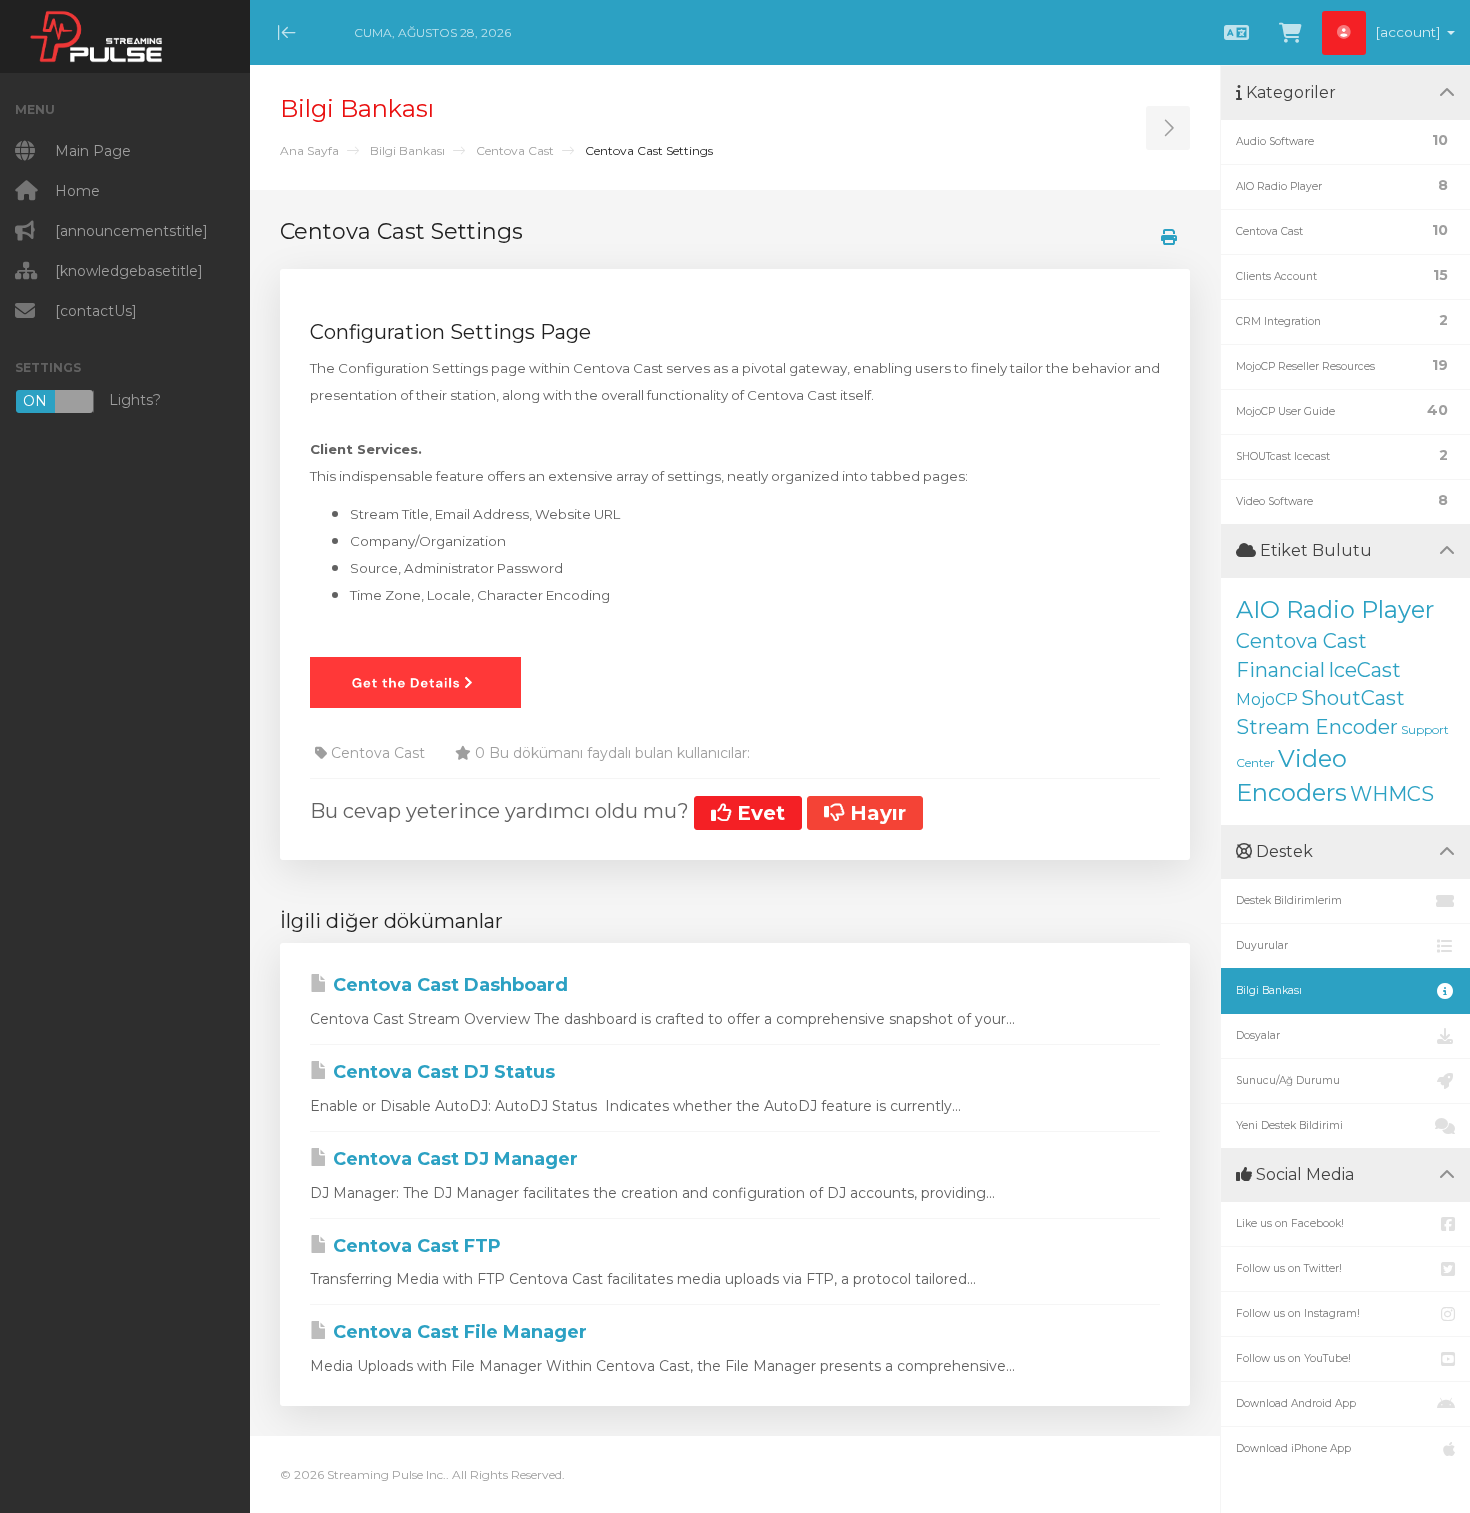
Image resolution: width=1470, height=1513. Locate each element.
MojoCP (1267, 699)
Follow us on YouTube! (1293, 1358)
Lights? (92, 400)
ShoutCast (1353, 698)
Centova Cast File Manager (457, 1332)
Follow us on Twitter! (1289, 1268)
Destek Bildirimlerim (1289, 900)
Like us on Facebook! (1290, 1223)
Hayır (875, 813)
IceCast (1364, 670)
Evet (758, 813)
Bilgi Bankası (407, 150)
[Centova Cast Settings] (415, 681)
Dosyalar (1258, 1035)
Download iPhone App (1293, 1448)
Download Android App (1296, 1403)
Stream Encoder (1317, 727)
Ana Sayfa (309, 150)
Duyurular (1262, 945)
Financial (1280, 670)
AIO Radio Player (1335, 609)
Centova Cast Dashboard (448, 985)
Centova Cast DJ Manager (453, 1159)
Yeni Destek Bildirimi (1289, 1125)
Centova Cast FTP (414, 1246)
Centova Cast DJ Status (441, 1072)
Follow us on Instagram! (1298, 1313)
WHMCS (1392, 794)
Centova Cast (515, 150)
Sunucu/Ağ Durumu (1288, 1080)
